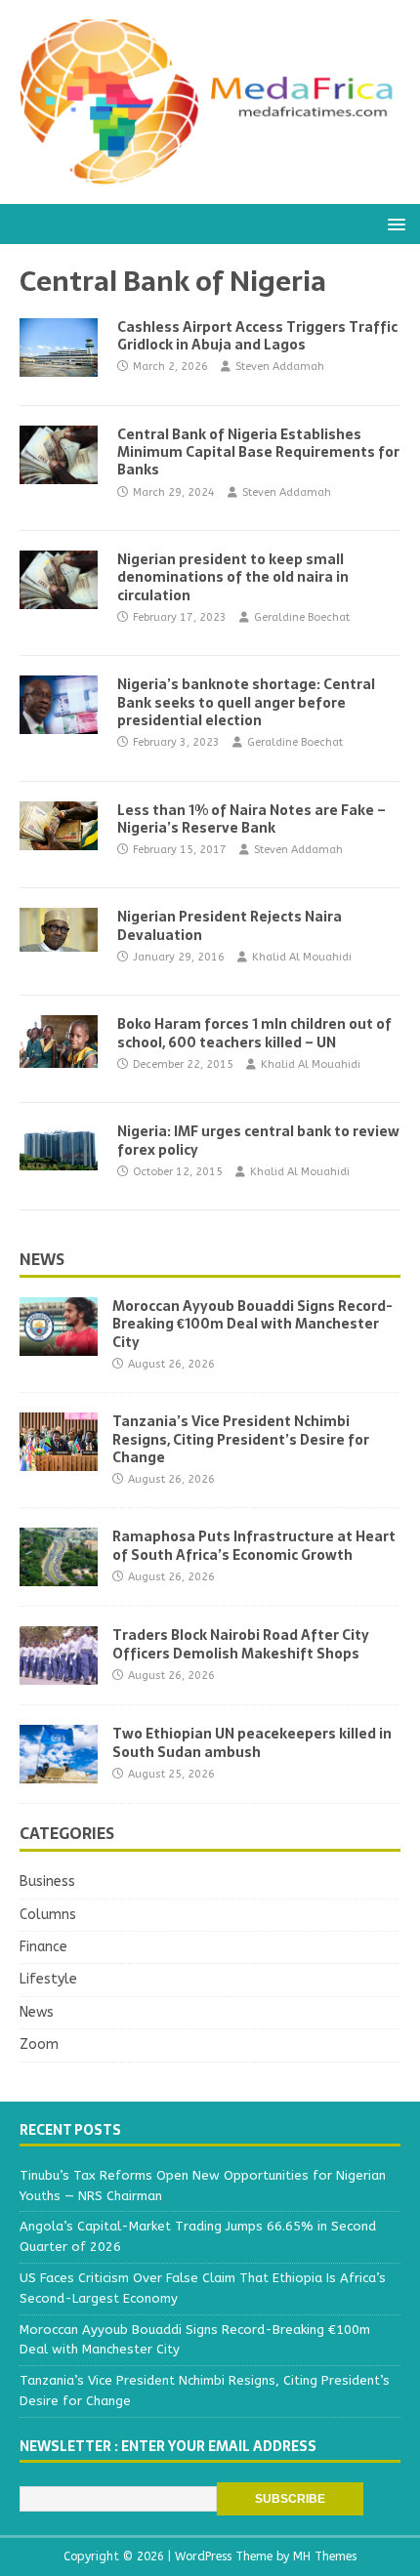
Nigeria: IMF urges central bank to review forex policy (258, 1140)
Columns (48, 1915)
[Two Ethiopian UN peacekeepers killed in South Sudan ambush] (59, 1772)
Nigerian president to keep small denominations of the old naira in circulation (233, 577)
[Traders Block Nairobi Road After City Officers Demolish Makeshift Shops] (59, 1674)
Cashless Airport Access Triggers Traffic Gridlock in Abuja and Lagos (257, 336)
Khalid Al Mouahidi (302, 957)
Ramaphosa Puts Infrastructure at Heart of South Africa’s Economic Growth (254, 1545)
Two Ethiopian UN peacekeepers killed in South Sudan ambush (252, 1742)
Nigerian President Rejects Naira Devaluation (230, 925)
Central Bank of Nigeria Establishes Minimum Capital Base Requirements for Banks (258, 452)
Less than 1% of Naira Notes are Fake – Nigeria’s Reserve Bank (252, 819)
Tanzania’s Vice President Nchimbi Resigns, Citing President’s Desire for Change (241, 1439)
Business (47, 1881)
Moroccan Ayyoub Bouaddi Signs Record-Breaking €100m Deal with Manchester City (252, 1324)
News (42, 1259)
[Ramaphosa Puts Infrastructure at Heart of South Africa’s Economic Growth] (59, 1575)
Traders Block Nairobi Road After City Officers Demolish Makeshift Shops (241, 1644)
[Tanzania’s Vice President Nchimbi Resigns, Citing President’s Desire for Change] (59, 1460)
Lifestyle (48, 1979)
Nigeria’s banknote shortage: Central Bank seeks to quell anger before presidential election (246, 702)
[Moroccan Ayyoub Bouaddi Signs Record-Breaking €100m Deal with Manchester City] (59, 1345)
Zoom (39, 2044)
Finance (43, 1947)
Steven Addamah (280, 367)
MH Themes (325, 2556)
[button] (393, 223)
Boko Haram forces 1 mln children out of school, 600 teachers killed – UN (254, 1033)
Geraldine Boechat (302, 617)
